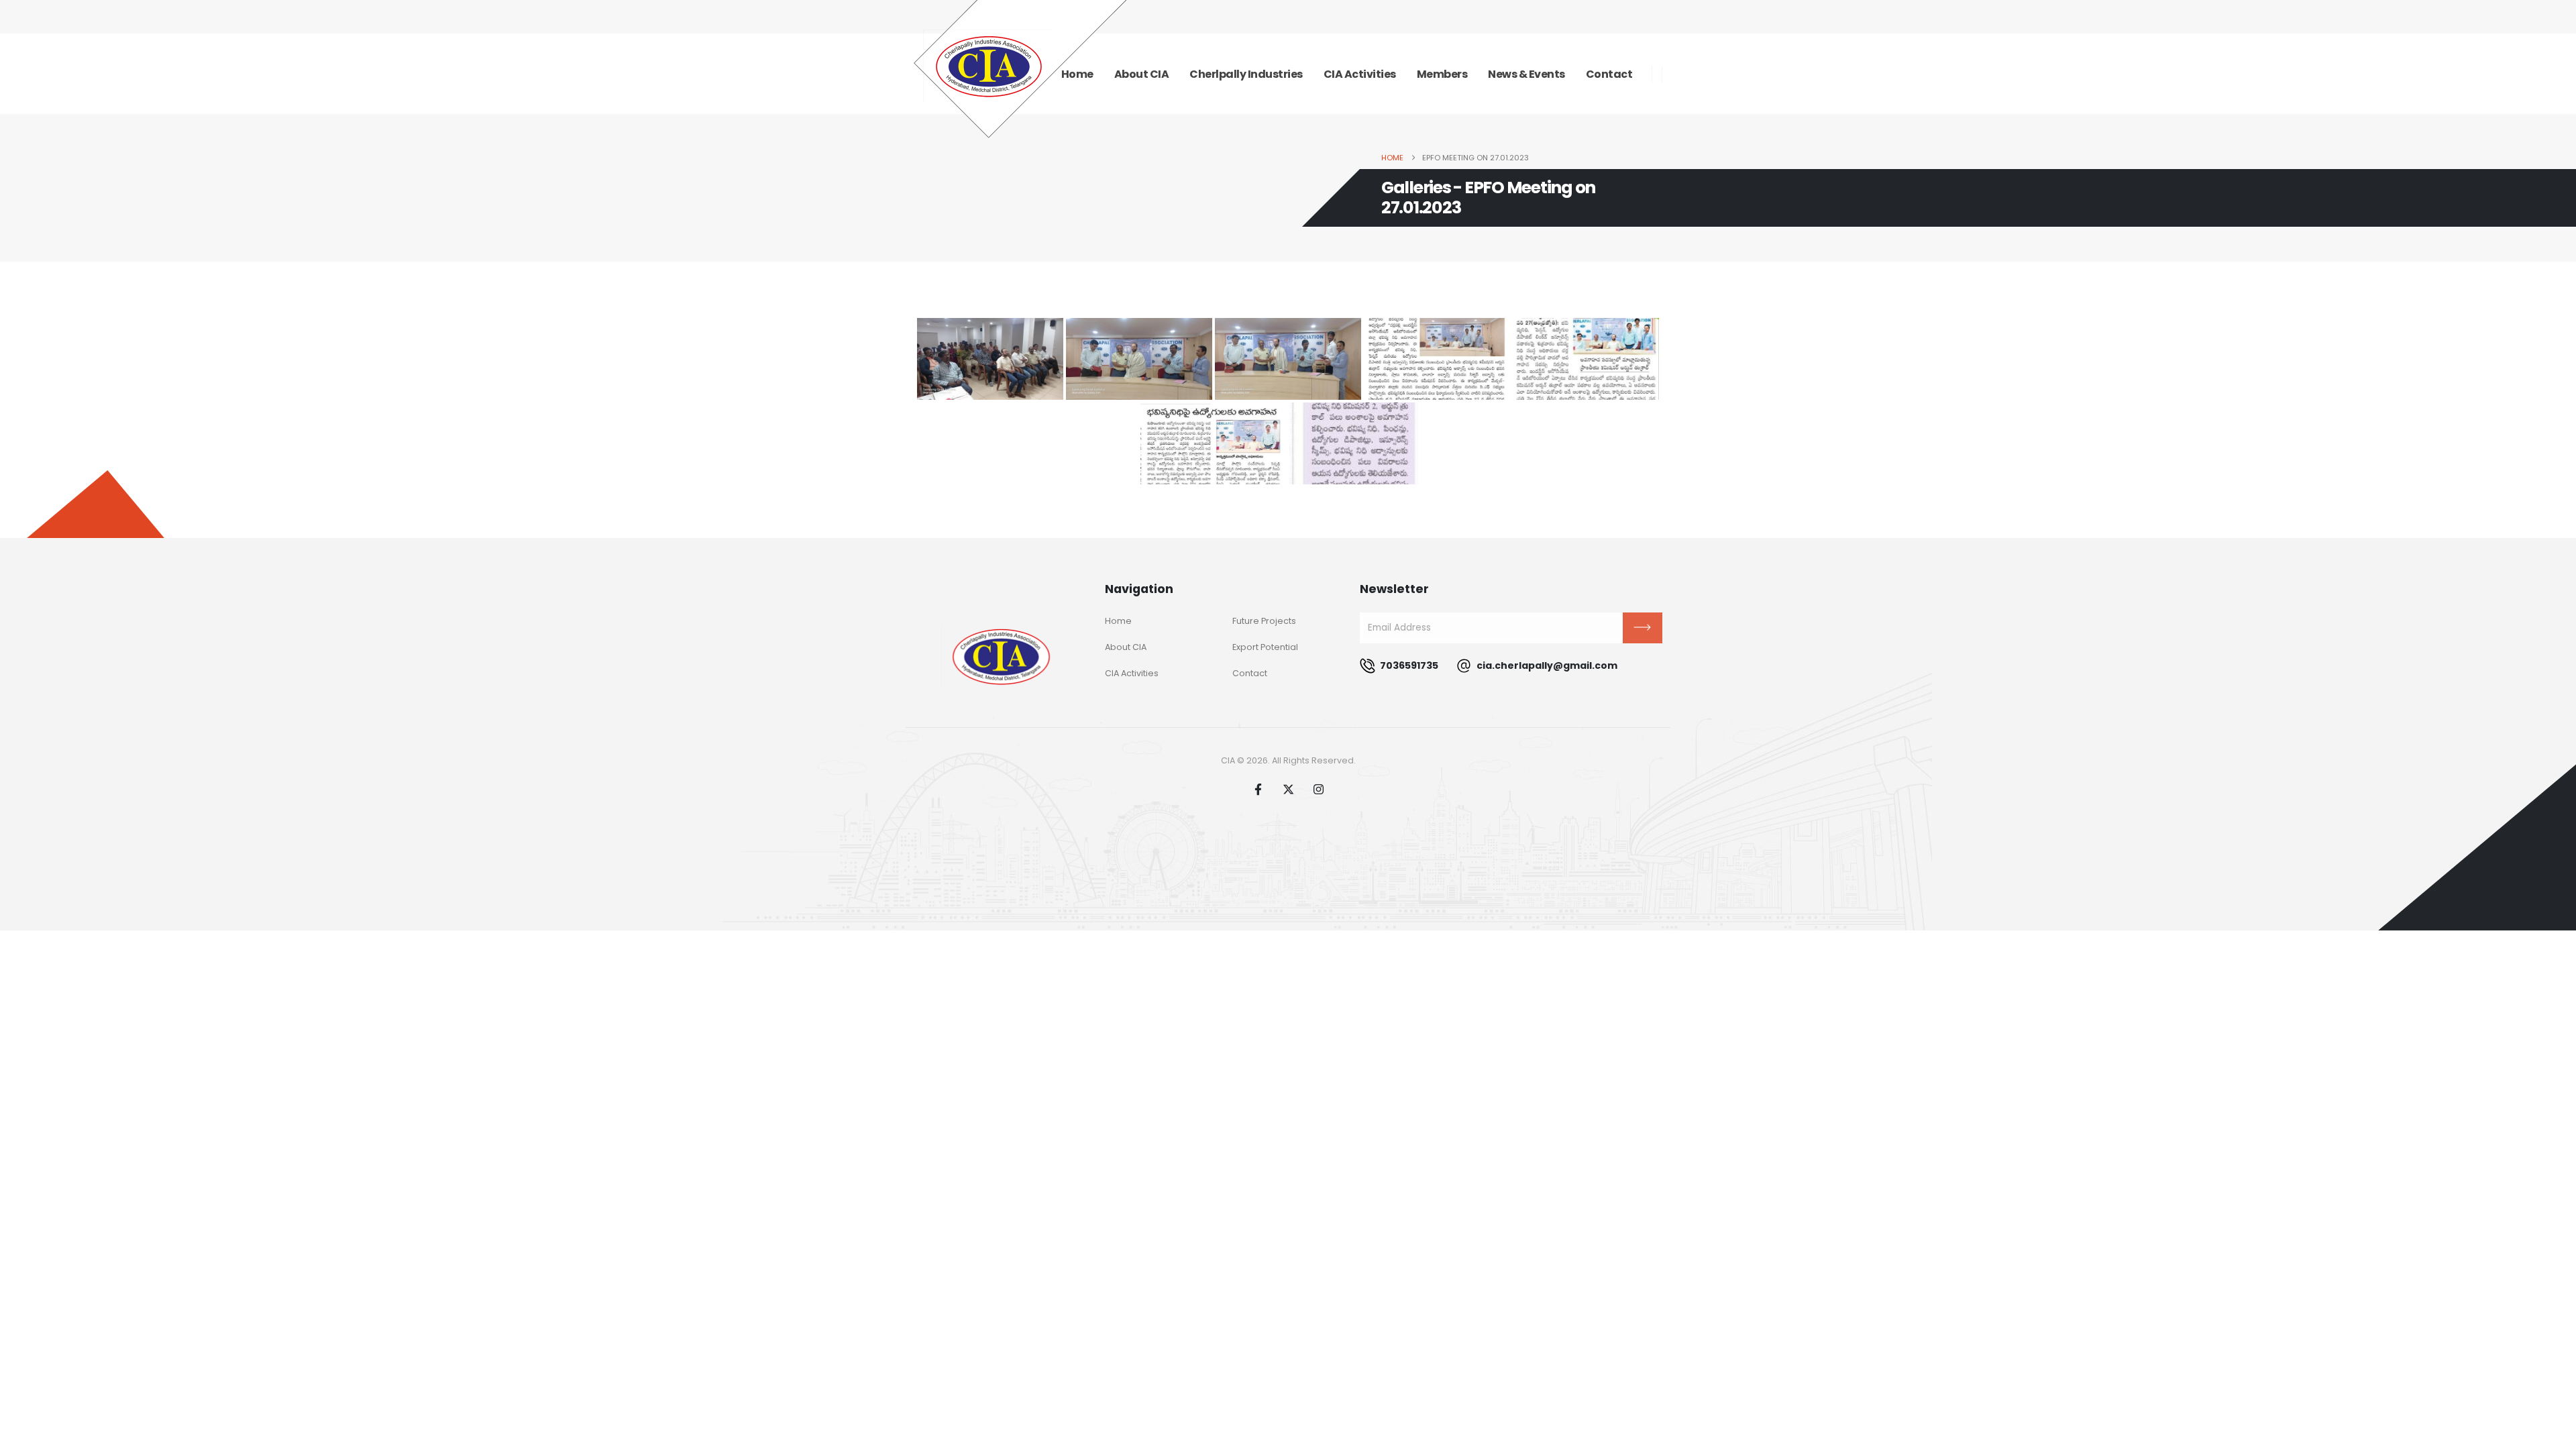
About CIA (1142, 74)
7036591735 (1408, 665)
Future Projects (1264, 621)
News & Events (1526, 74)
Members (1442, 74)
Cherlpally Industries (1246, 74)
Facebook (1258, 789)
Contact (1609, 74)
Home (1118, 621)
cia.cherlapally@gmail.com (1546, 665)
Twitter (1288, 789)
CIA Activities (1360, 74)
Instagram (1318, 789)
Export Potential (1265, 647)
